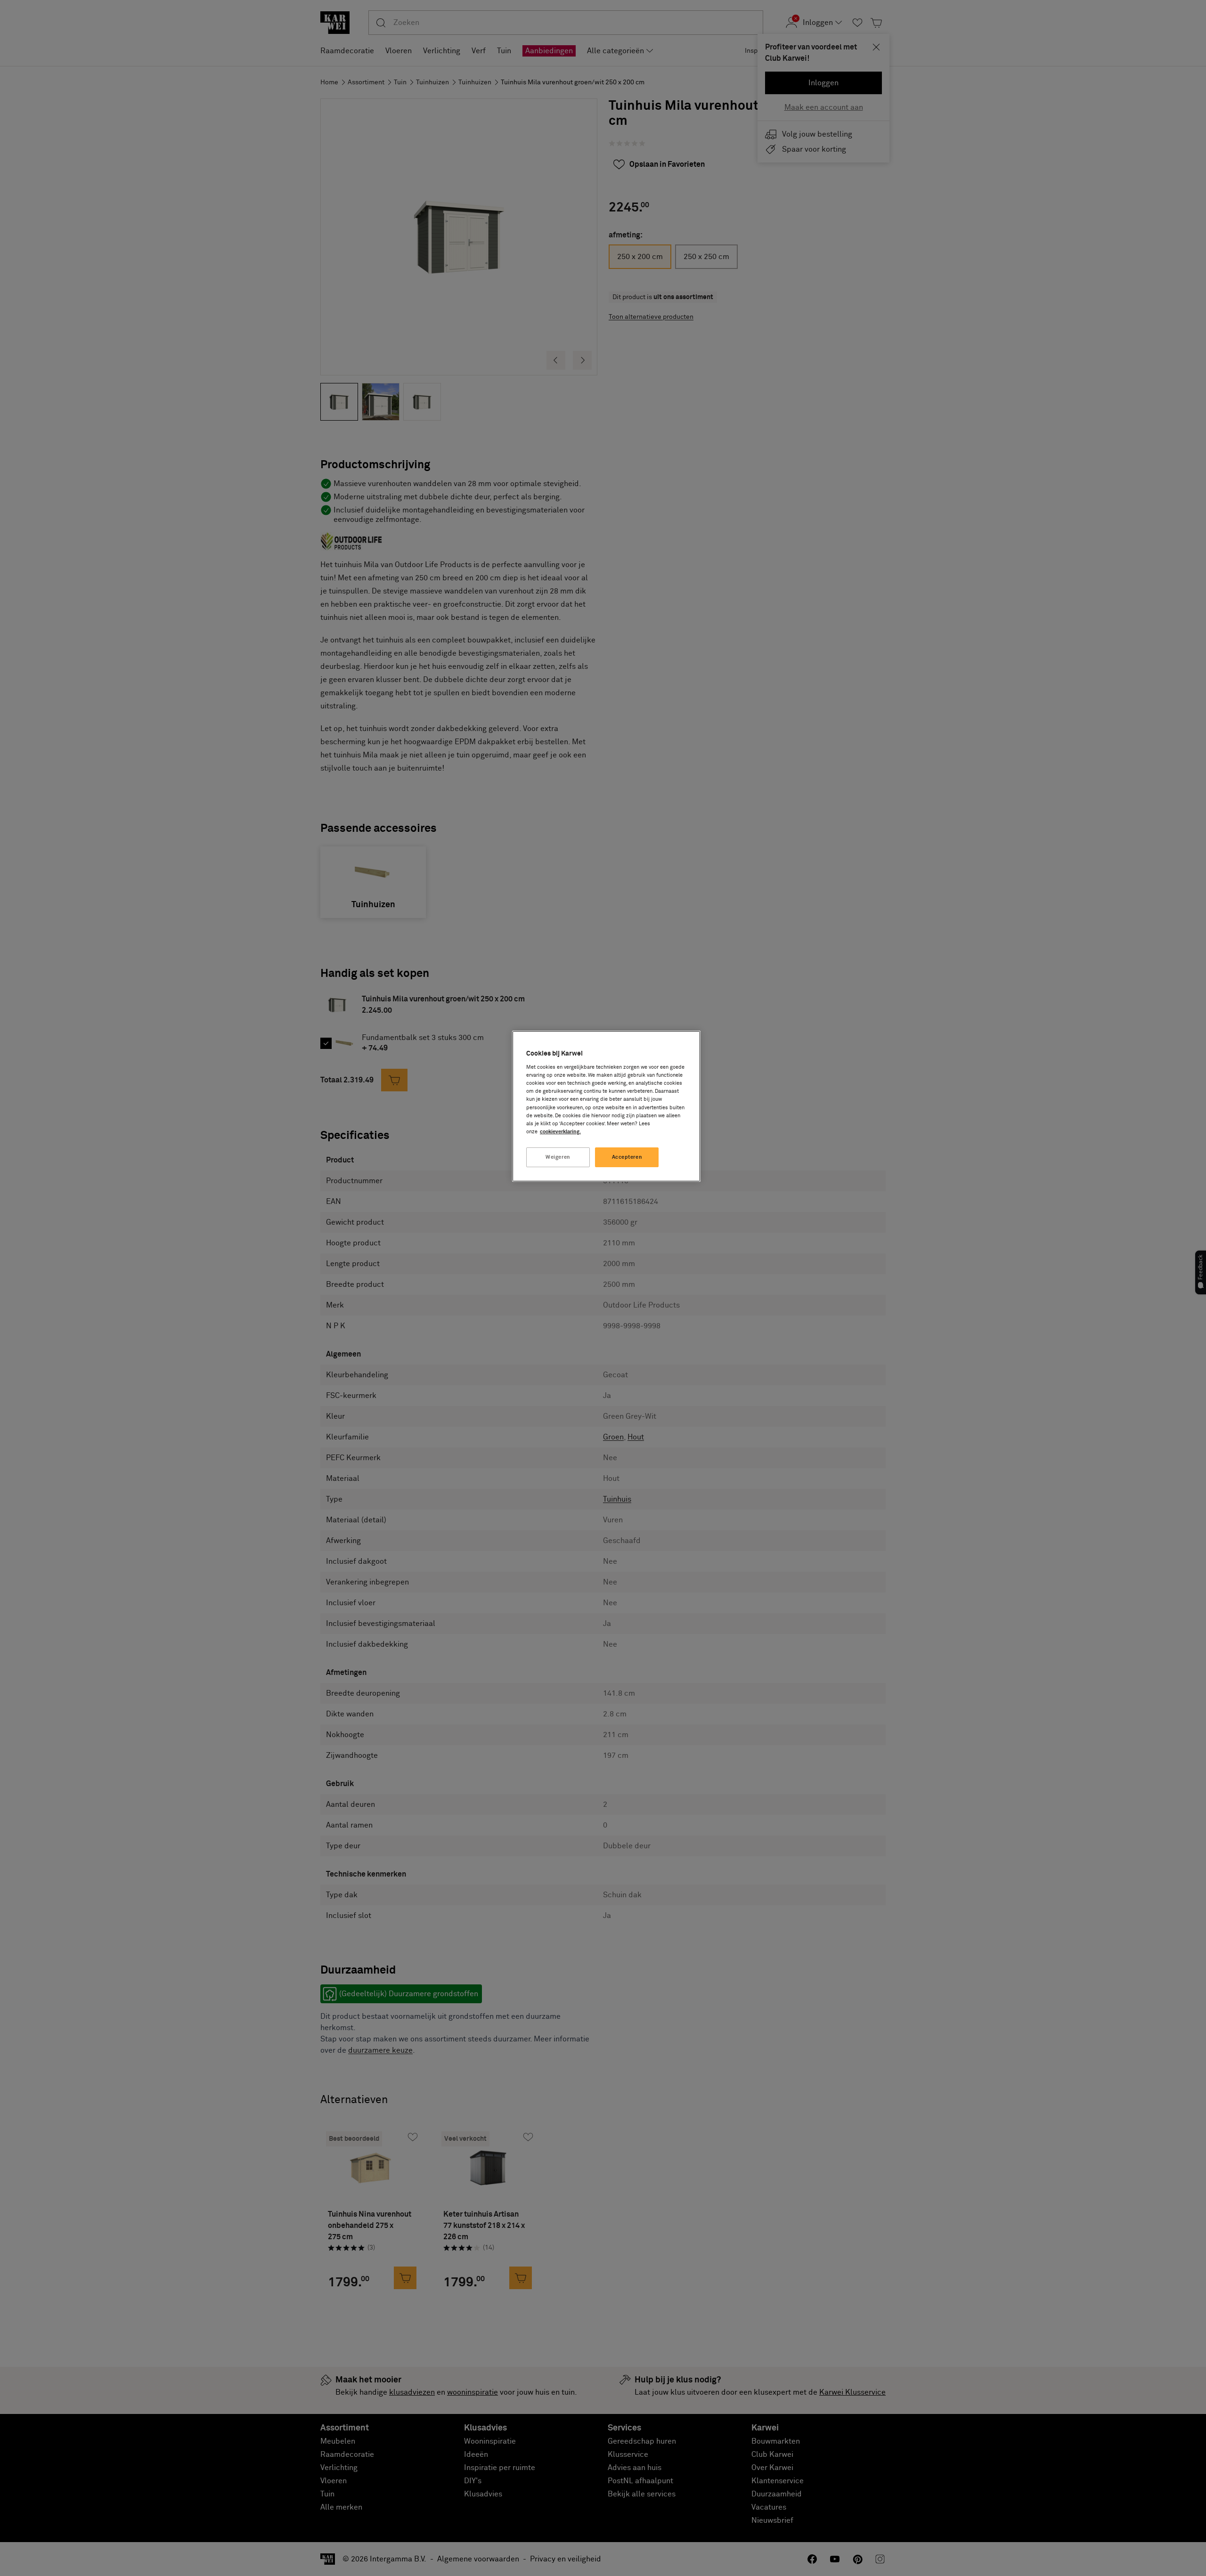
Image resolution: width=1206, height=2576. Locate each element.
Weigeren (558, 1157)
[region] (606, 1106)
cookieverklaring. (560, 1132)
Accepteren (627, 1157)
